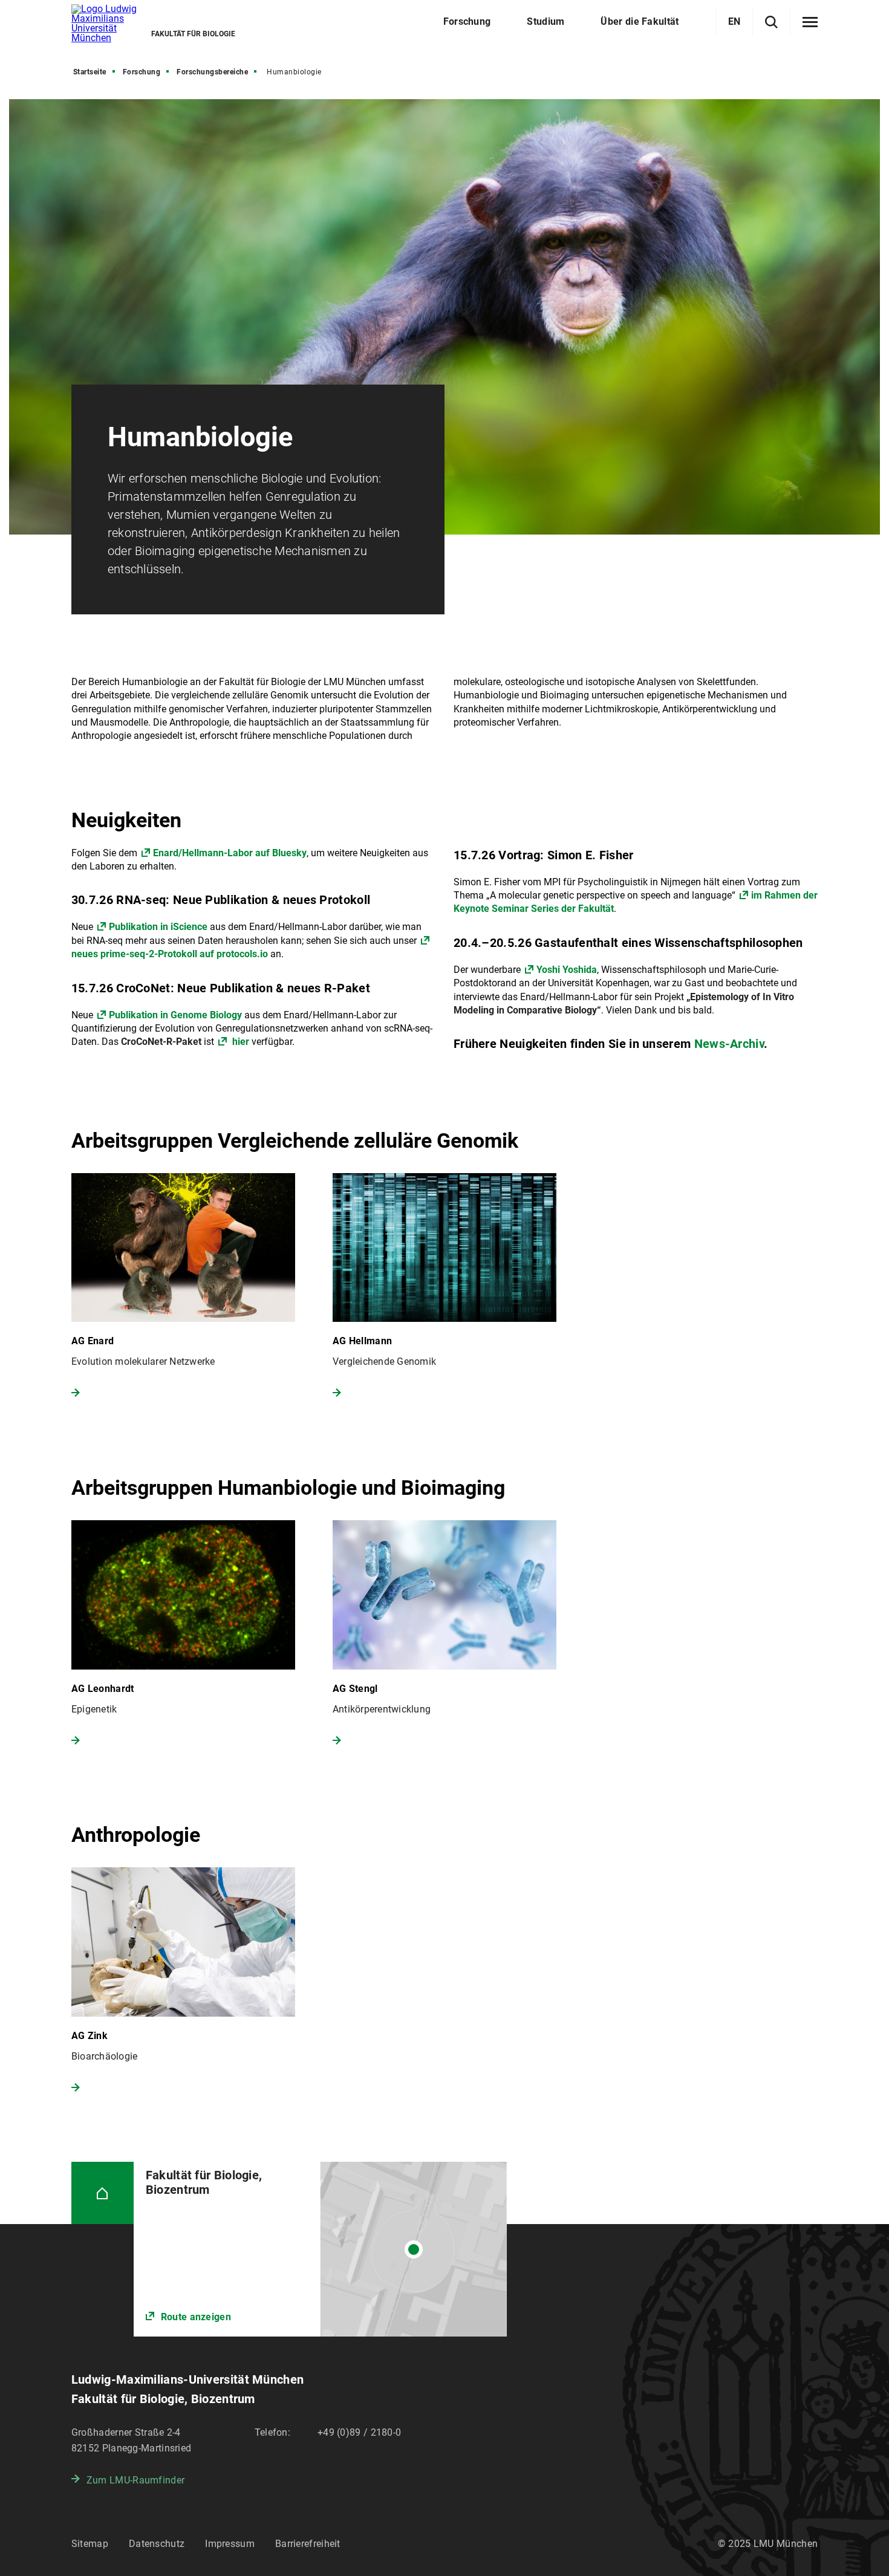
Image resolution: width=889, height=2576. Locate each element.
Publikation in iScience (158, 927)
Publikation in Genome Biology (175, 1015)
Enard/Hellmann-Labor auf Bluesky (230, 853)
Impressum (230, 2544)
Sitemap (90, 2544)
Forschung (142, 72)
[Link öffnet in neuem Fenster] (320, 2249)
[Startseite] (103, 2193)
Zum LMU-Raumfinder (135, 2480)
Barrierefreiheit (308, 2544)
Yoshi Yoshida (567, 970)
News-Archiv (729, 1044)
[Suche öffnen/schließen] (771, 22)
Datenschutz (157, 2544)
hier (241, 1042)
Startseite (90, 72)
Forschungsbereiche (212, 72)
